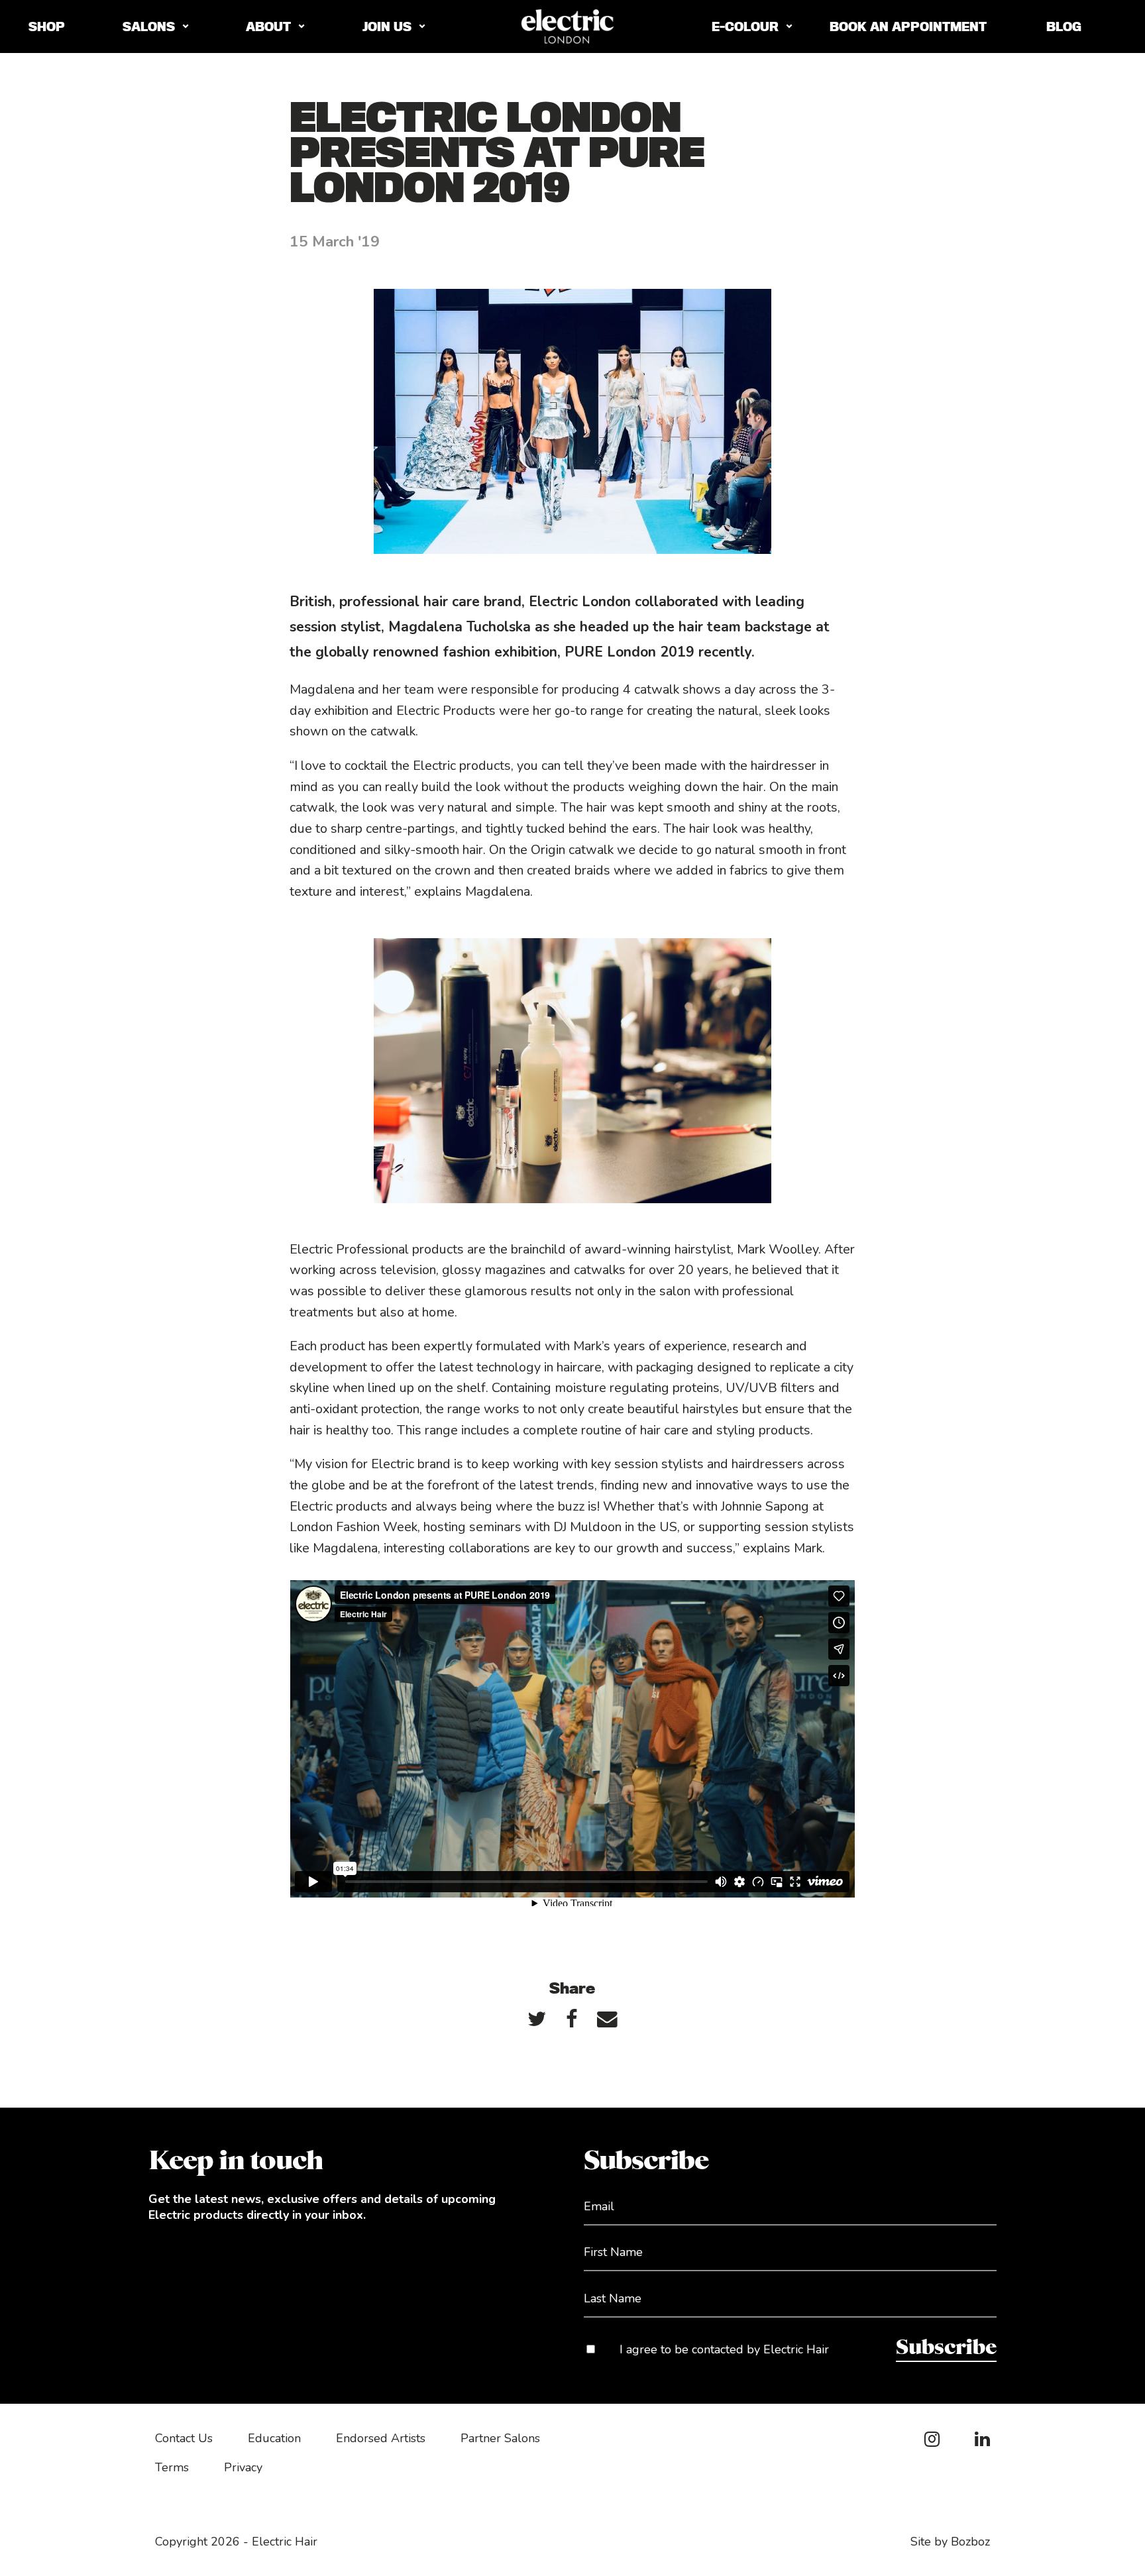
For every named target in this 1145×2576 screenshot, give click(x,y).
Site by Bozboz (950, 2542)
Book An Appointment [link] (908, 27)
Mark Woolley (778, 1249)
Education (274, 2438)
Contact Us (184, 2438)
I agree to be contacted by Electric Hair (724, 2349)
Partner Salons (500, 2438)
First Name (613, 2252)
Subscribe (946, 2348)
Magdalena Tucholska (460, 627)
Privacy (243, 2467)
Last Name (613, 2298)
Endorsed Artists (381, 2438)
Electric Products (446, 711)
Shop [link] (47, 27)
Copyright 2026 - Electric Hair (236, 2542)
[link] (537, 2018)
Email (599, 2206)
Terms (172, 2467)
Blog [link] (1064, 27)
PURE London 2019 (629, 652)
